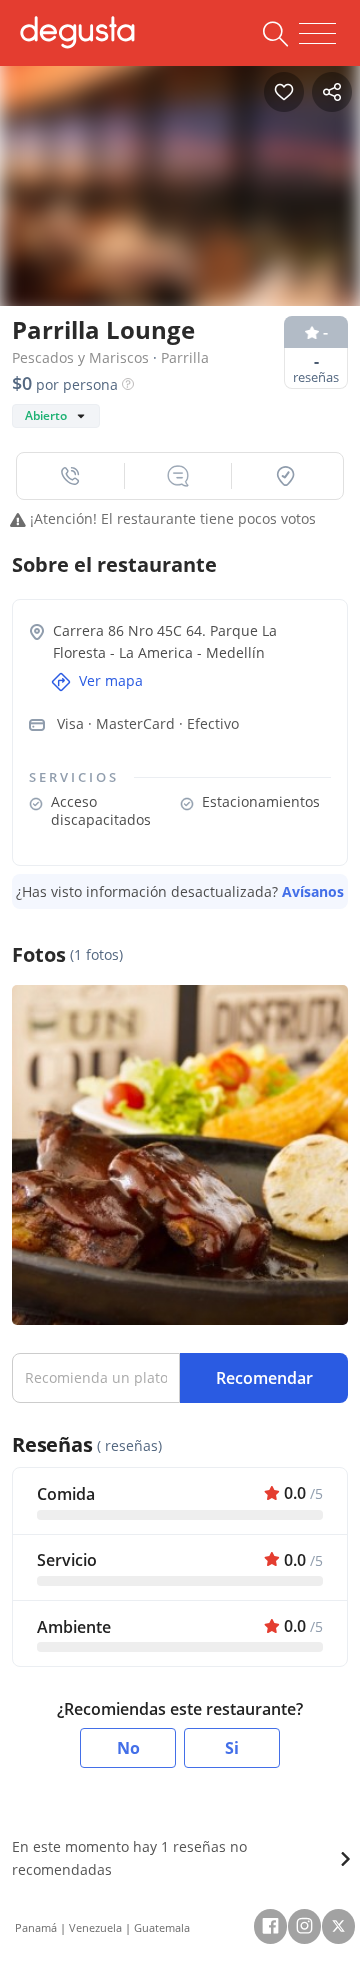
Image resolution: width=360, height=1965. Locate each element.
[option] (180, 181)
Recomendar (264, 1378)
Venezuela (95, 1927)
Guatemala (162, 1927)
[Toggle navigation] (317, 34)
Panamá (36, 1927)
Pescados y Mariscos (80, 357)
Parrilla (185, 357)
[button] (71, 476)
